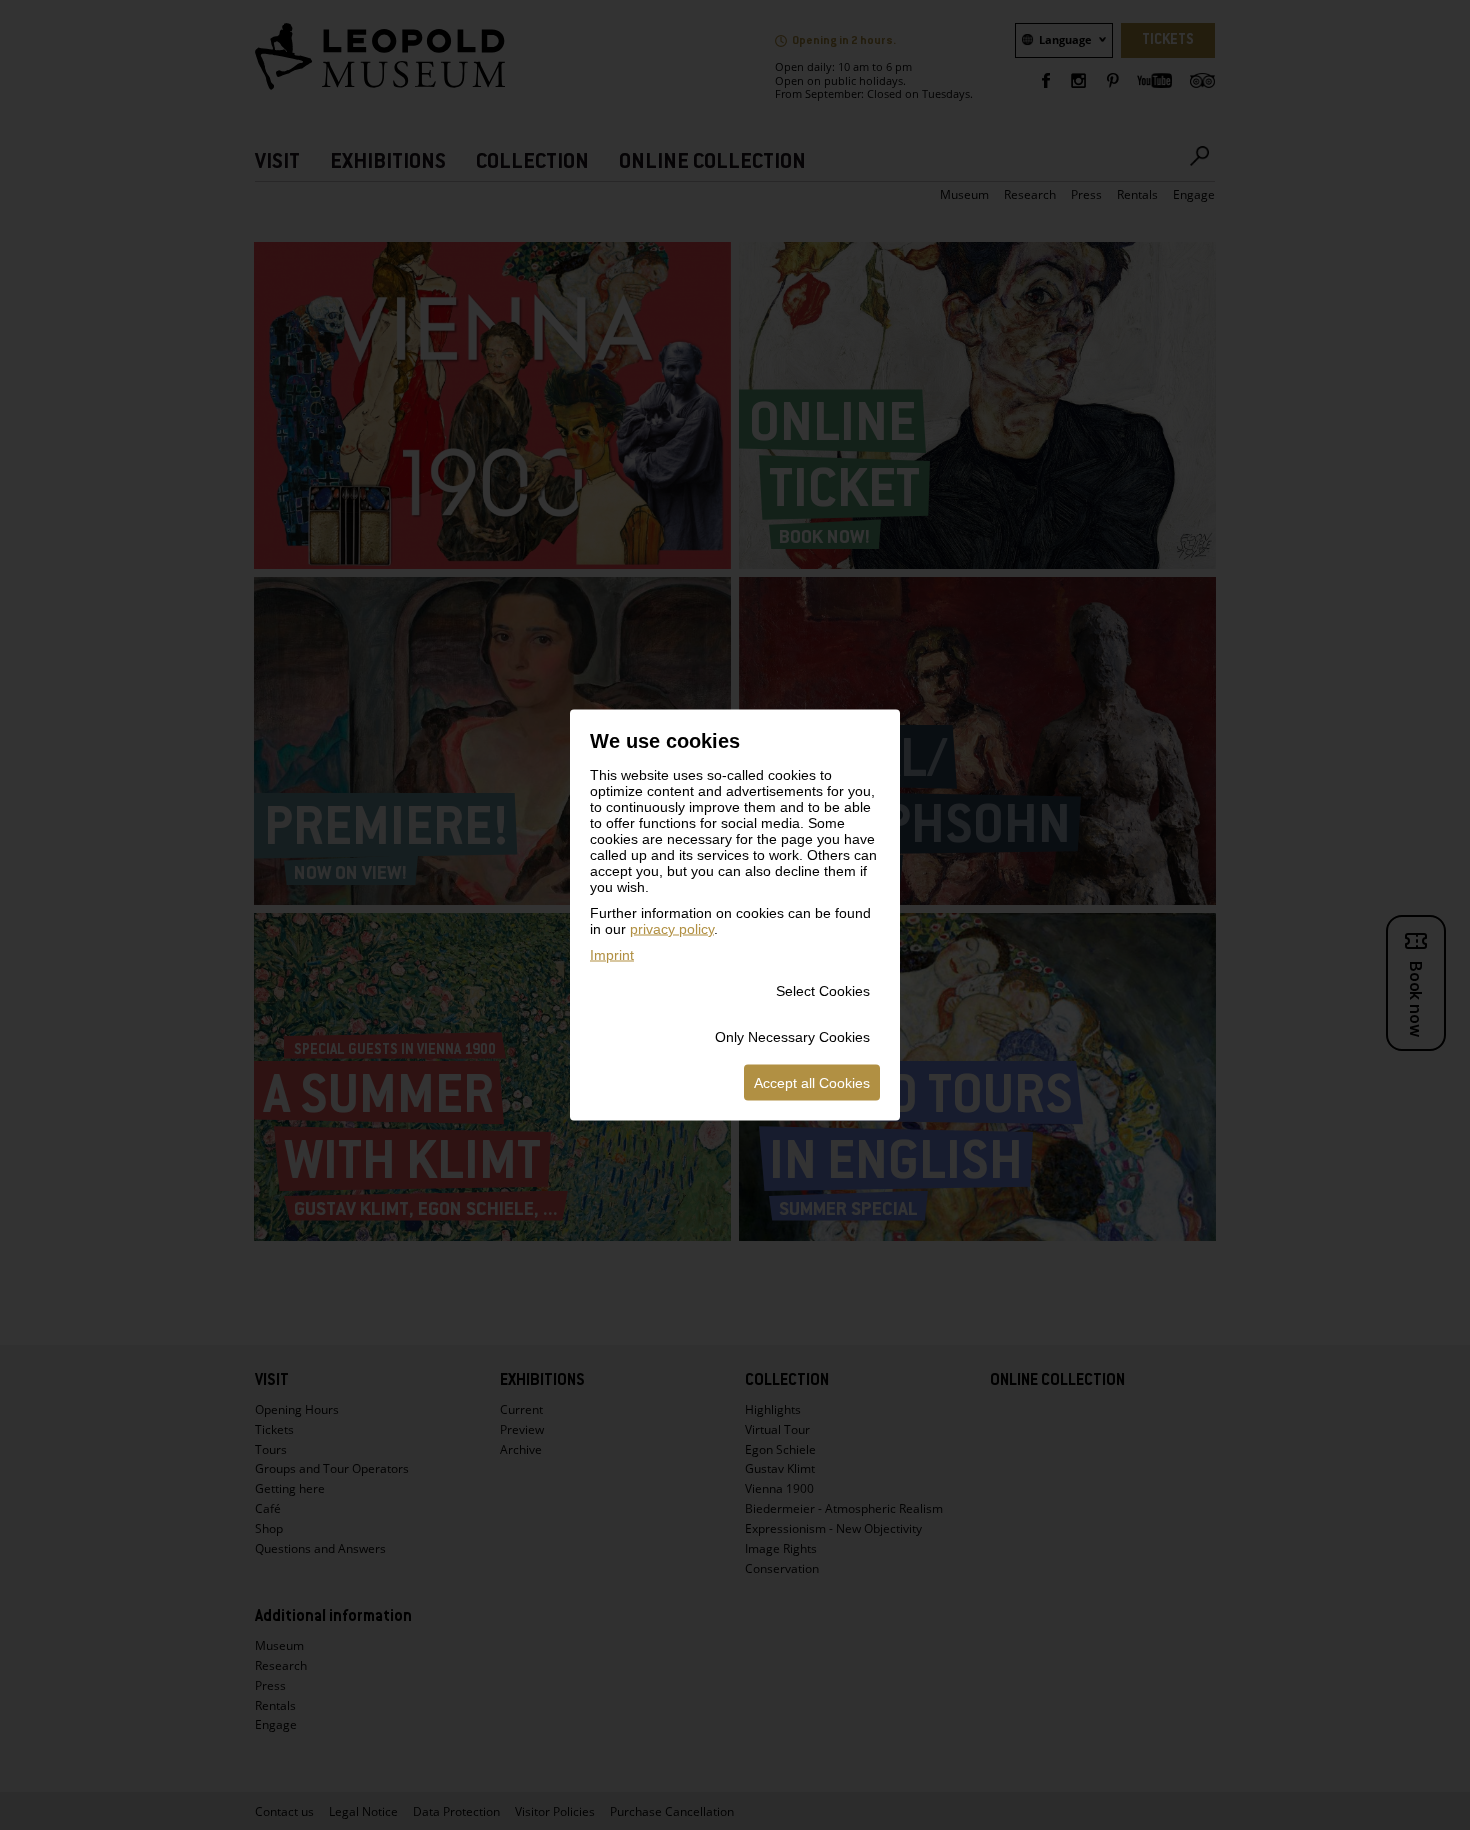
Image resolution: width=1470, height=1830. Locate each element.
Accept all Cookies (812, 1083)
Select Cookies (823, 991)
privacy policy (672, 929)
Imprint (612, 955)
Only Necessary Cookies (792, 1037)
